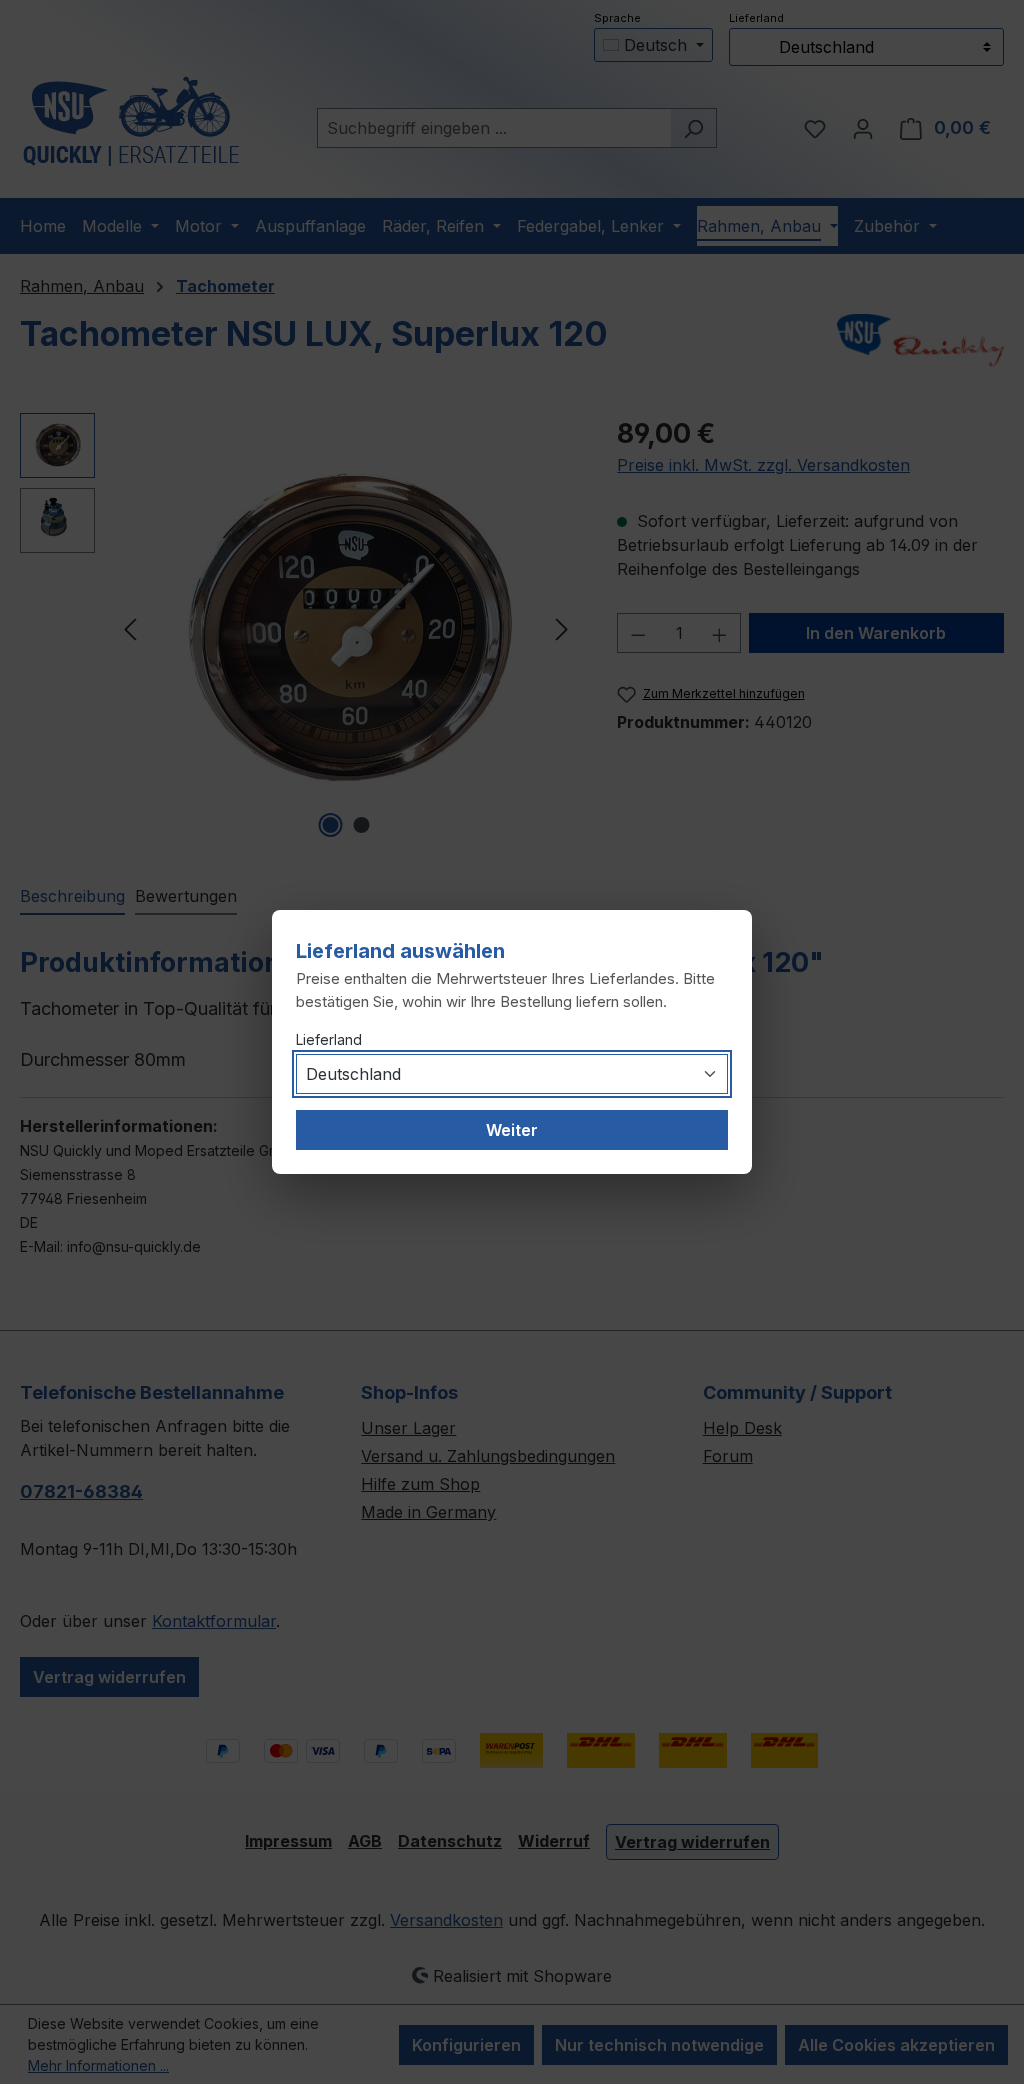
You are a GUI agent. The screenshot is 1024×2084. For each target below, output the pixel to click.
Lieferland (329, 1039)
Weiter (512, 1130)
